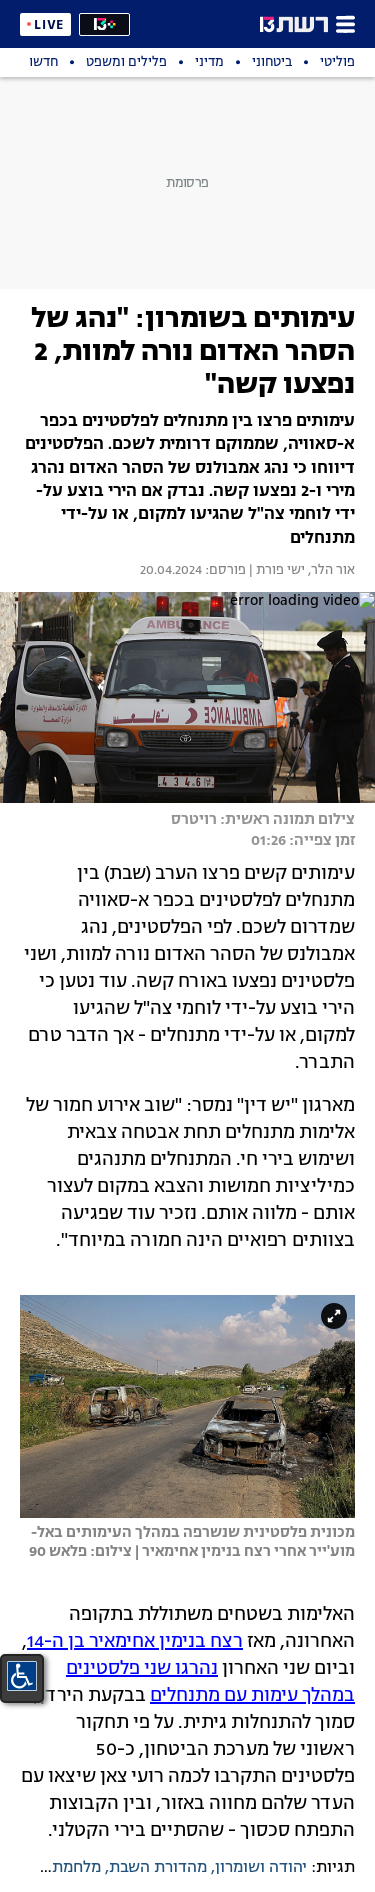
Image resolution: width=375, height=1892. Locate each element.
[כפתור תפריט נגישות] (22, 1676)
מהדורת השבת (158, 1868)
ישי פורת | (275, 571)
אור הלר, (330, 571)
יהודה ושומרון (261, 1868)
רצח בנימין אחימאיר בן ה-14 (135, 1642)
